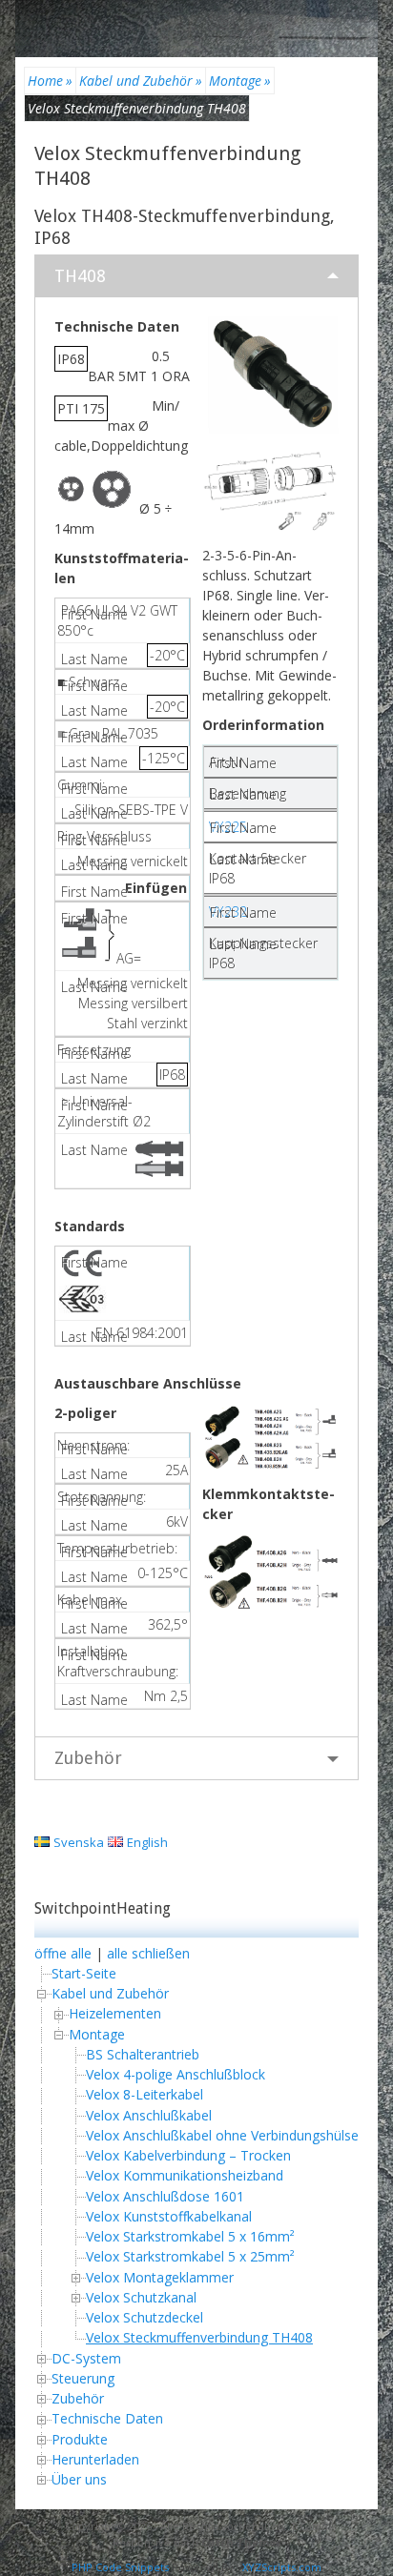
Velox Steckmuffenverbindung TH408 (199, 2337)
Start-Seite (84, 1973)
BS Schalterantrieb (143, 2054)
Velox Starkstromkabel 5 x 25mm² (190, 2256)
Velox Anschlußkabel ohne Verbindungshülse (222, 2135)
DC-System (86, 2358)
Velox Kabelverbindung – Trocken (188, 2155)
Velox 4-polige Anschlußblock (176, 2074)
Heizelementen (115, 2013)
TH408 (80, 276)
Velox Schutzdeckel (145, 2317)
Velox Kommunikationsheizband (185, 2175)
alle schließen (148, 1953)
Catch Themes (241, 2542)
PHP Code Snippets (120, 2567)
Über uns (79, 2479)
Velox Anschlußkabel (149, 2115)
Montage (240, 81)
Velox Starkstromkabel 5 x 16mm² (190, 2236)
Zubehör (88, 1758)
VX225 (228, 827)
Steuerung (83, 2378)
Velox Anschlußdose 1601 (165, 2196)
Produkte (80, 2439)
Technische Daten (107, 2418)
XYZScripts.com (282, 2567)
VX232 (228, 912)
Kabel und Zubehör (141, 81)
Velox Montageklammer (160, 2277)
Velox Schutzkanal (141, 2297)
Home (50, 81)
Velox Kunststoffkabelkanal (169, 2216)
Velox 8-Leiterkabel (145, 2094)
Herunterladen (95, 2459)
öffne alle (63, 1953)
